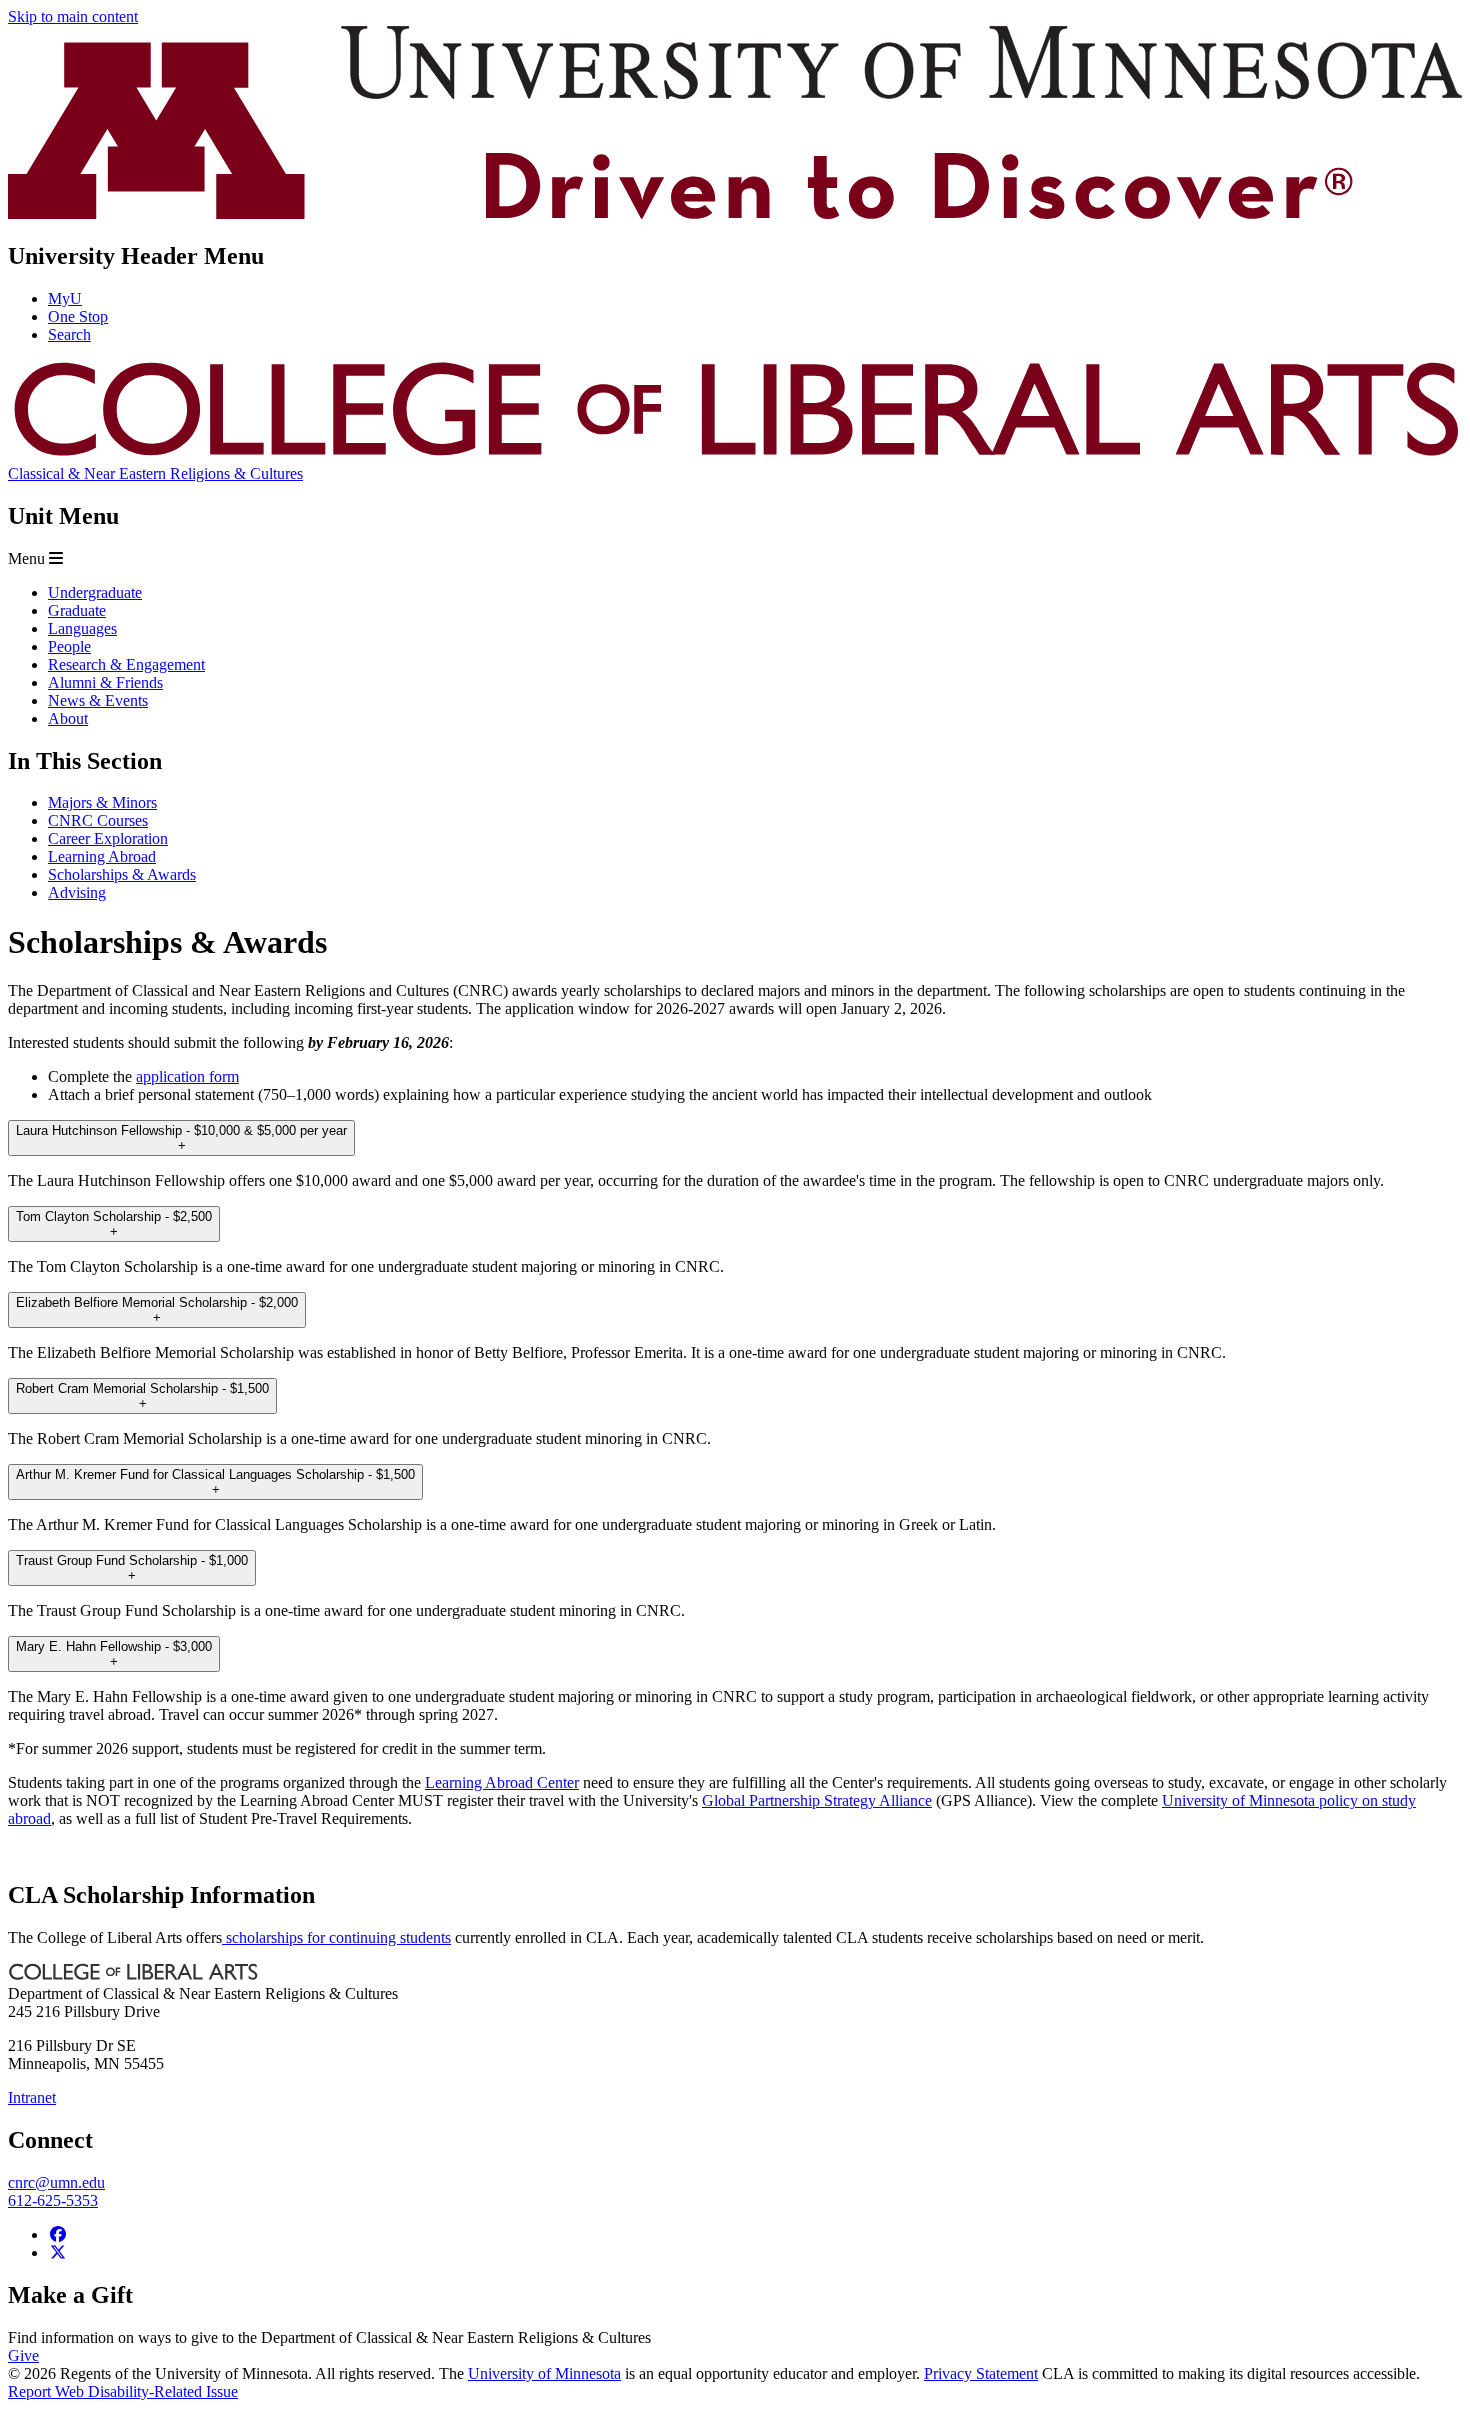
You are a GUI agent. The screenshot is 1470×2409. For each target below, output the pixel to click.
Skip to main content (73, 16)
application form (187, 1076)
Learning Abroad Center (502, 1782)
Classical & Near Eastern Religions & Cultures (155, 473)
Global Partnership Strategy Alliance (817, 1800)
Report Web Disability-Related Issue (123, 2391)
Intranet (32, 2097)
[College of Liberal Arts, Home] (735, 455)
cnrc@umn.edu (56, 2182)
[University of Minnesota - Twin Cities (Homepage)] (735, 213)
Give (23, 2355)
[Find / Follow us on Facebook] (58, 2234)
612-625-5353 (53, 2200)
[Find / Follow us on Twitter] (58, 2252)
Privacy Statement (981, 2373)
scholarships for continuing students (336, 1937)
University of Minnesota (544, 2373)
